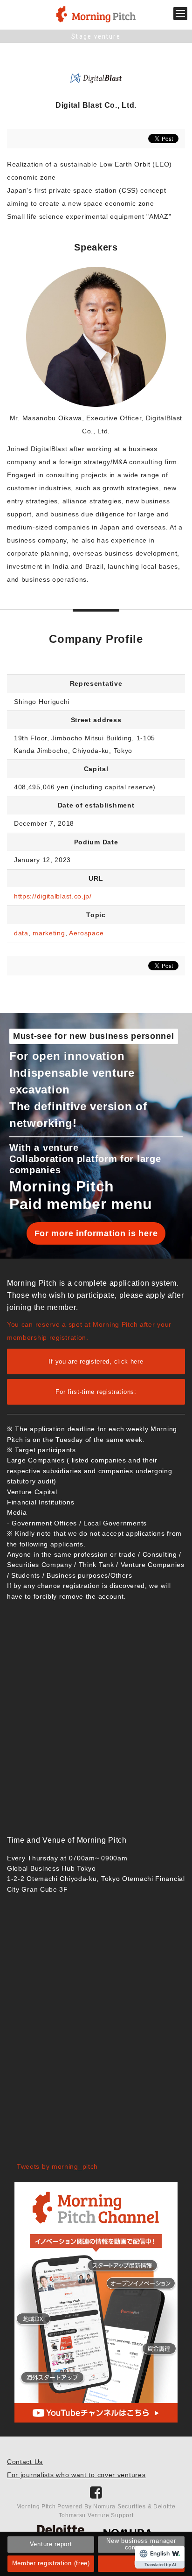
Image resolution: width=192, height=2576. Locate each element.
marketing (49, 933)
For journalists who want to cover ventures (76, 2475)
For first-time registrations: (96, 1392)
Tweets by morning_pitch (57, 2166)
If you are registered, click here (96, 1361)
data (21, 933)
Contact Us (25, 2462)
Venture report (51, 2544)
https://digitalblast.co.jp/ (53, 896)
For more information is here (96, 1233)
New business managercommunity (141, 2544)
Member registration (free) (51, 2563)
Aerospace (86, 933)
